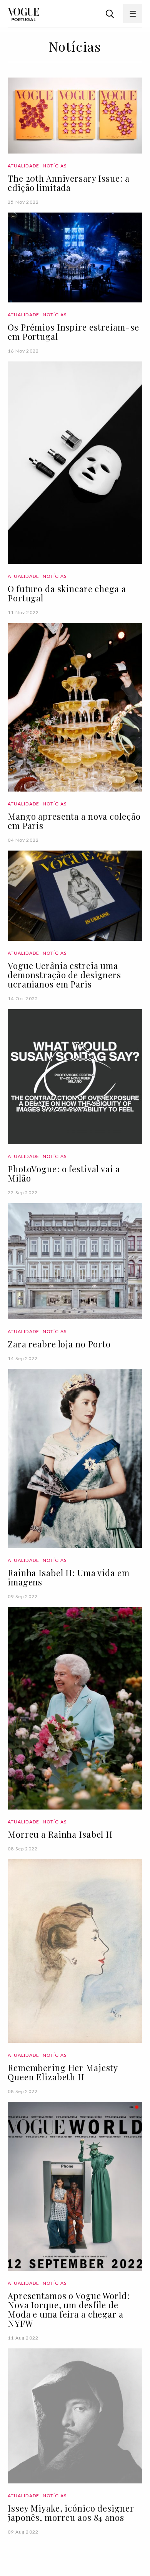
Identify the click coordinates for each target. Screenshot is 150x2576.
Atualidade (23, 166)
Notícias (55, 166)
